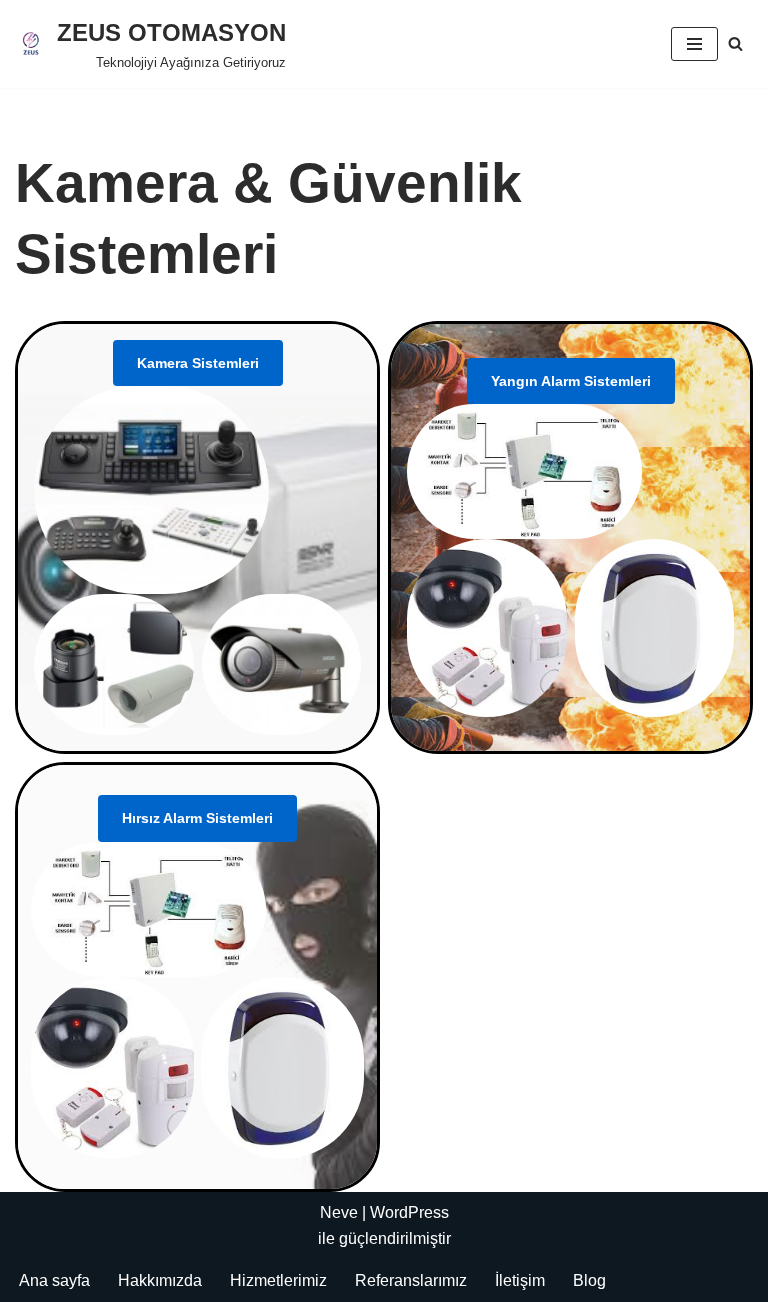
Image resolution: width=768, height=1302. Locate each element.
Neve (339, 1212)
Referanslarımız (411, 1280)
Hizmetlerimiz (278, 1280)
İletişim (520, 1280)
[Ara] (735, 43)
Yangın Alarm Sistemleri (571, 381)
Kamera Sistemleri (198, 363)
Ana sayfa (54, 1280)
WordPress (409, 1212)
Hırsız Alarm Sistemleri (197, 818)
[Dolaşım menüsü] (694, 44)
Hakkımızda (160, 1280)
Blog (589, 1280)
